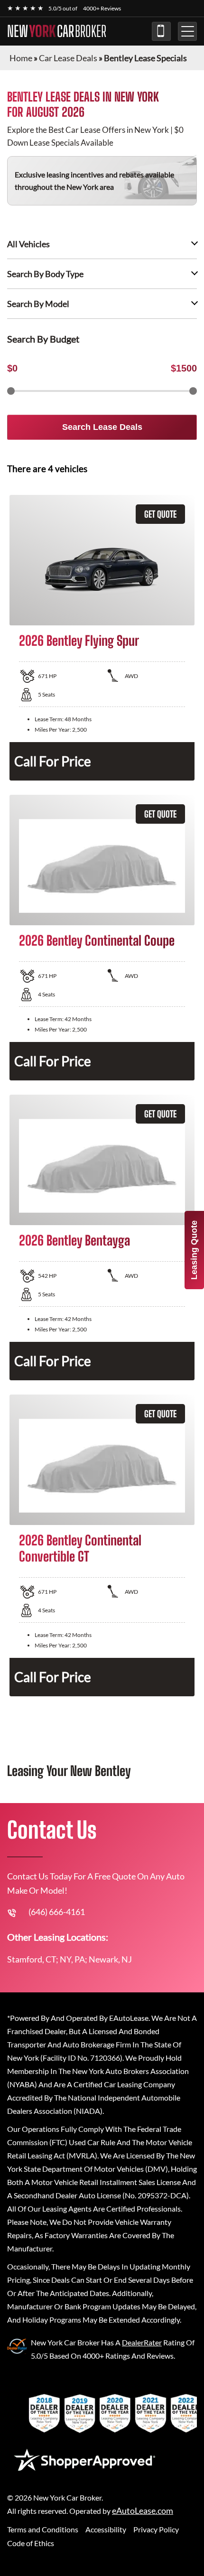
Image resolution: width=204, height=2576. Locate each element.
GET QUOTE (160, 514)
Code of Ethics (31, 2543)
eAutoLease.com (143, 2511)
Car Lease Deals (68, 58)
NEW (57, 31)
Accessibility (106, 2529)
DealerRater (142, 2342)
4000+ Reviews (102, 8)
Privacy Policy (156, 2529)
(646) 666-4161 (161, 31)
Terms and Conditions (43, 2529)
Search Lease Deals (102, 427)
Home (21, 58)
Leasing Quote (194, 1250)
